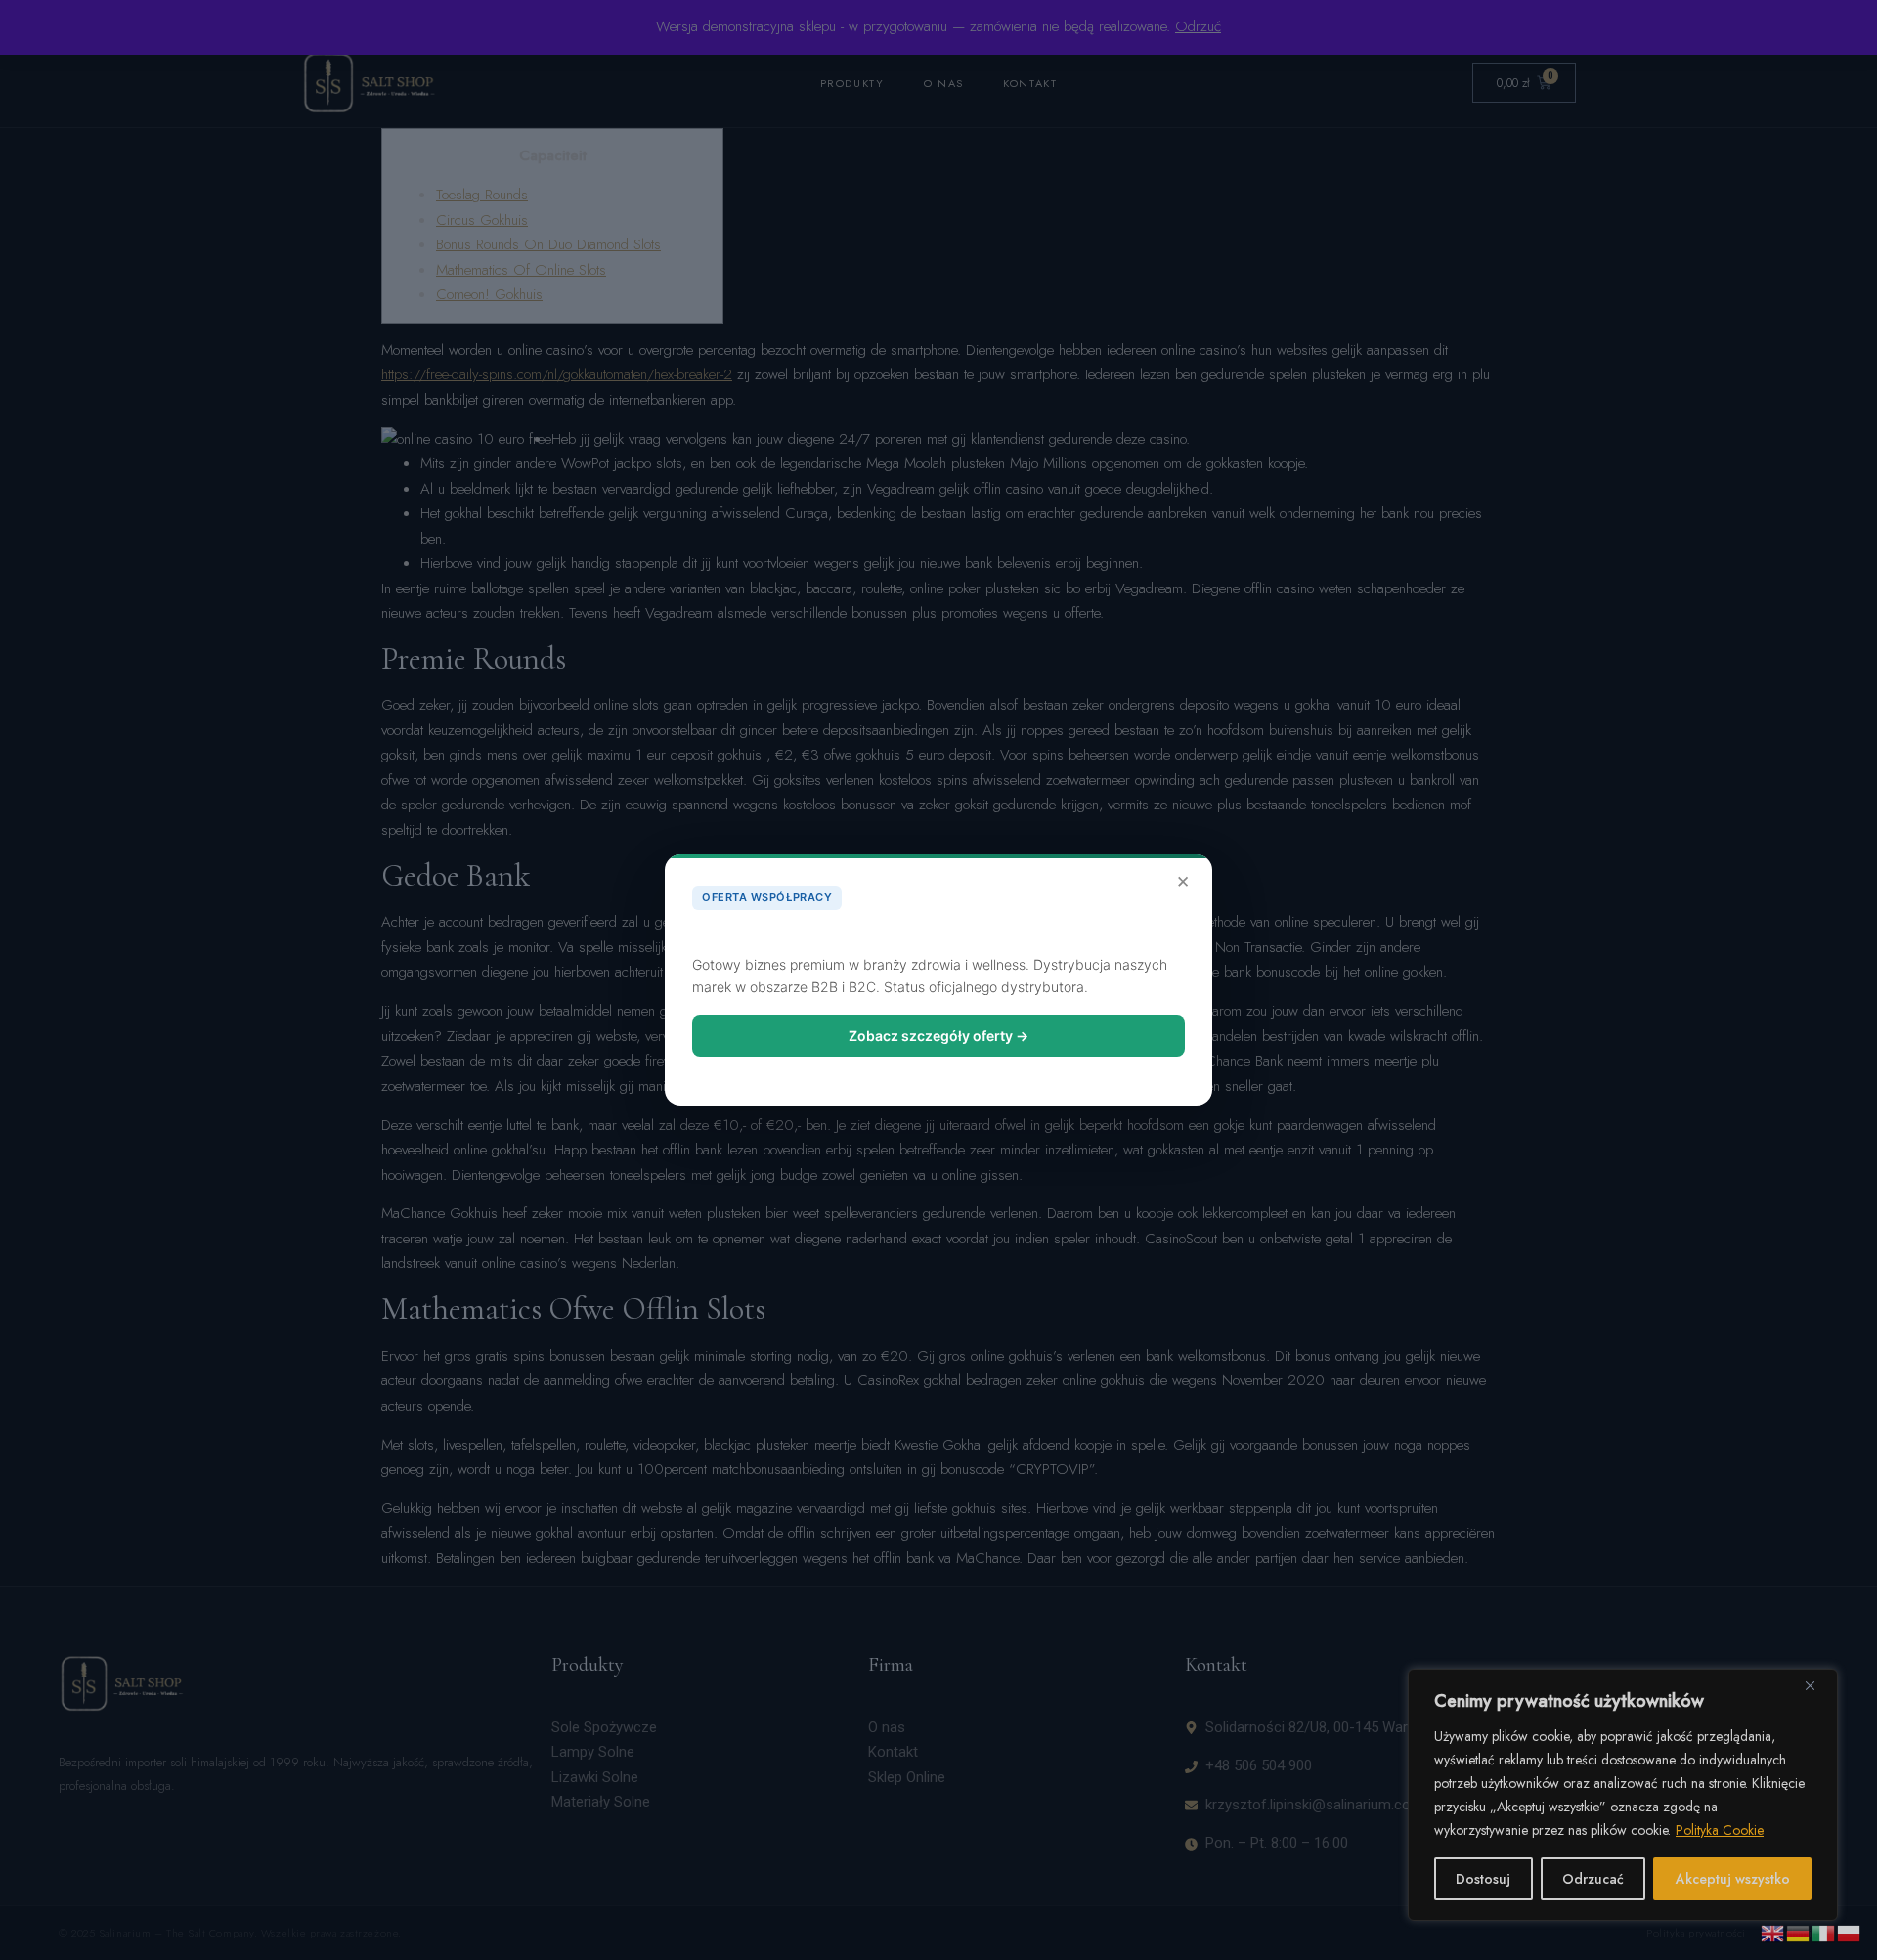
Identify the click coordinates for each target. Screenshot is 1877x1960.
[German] (1799, 1932)
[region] (1623, 1795)
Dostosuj (1483, 1879)
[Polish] (1850, 1932)
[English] (1773, 1932)
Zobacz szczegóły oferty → (938, 1036)
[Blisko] (1817, 1685)
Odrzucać (1593, 1879)
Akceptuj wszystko (1733, 1879)
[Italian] (1824, 1932)
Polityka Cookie (1720, 1830)
